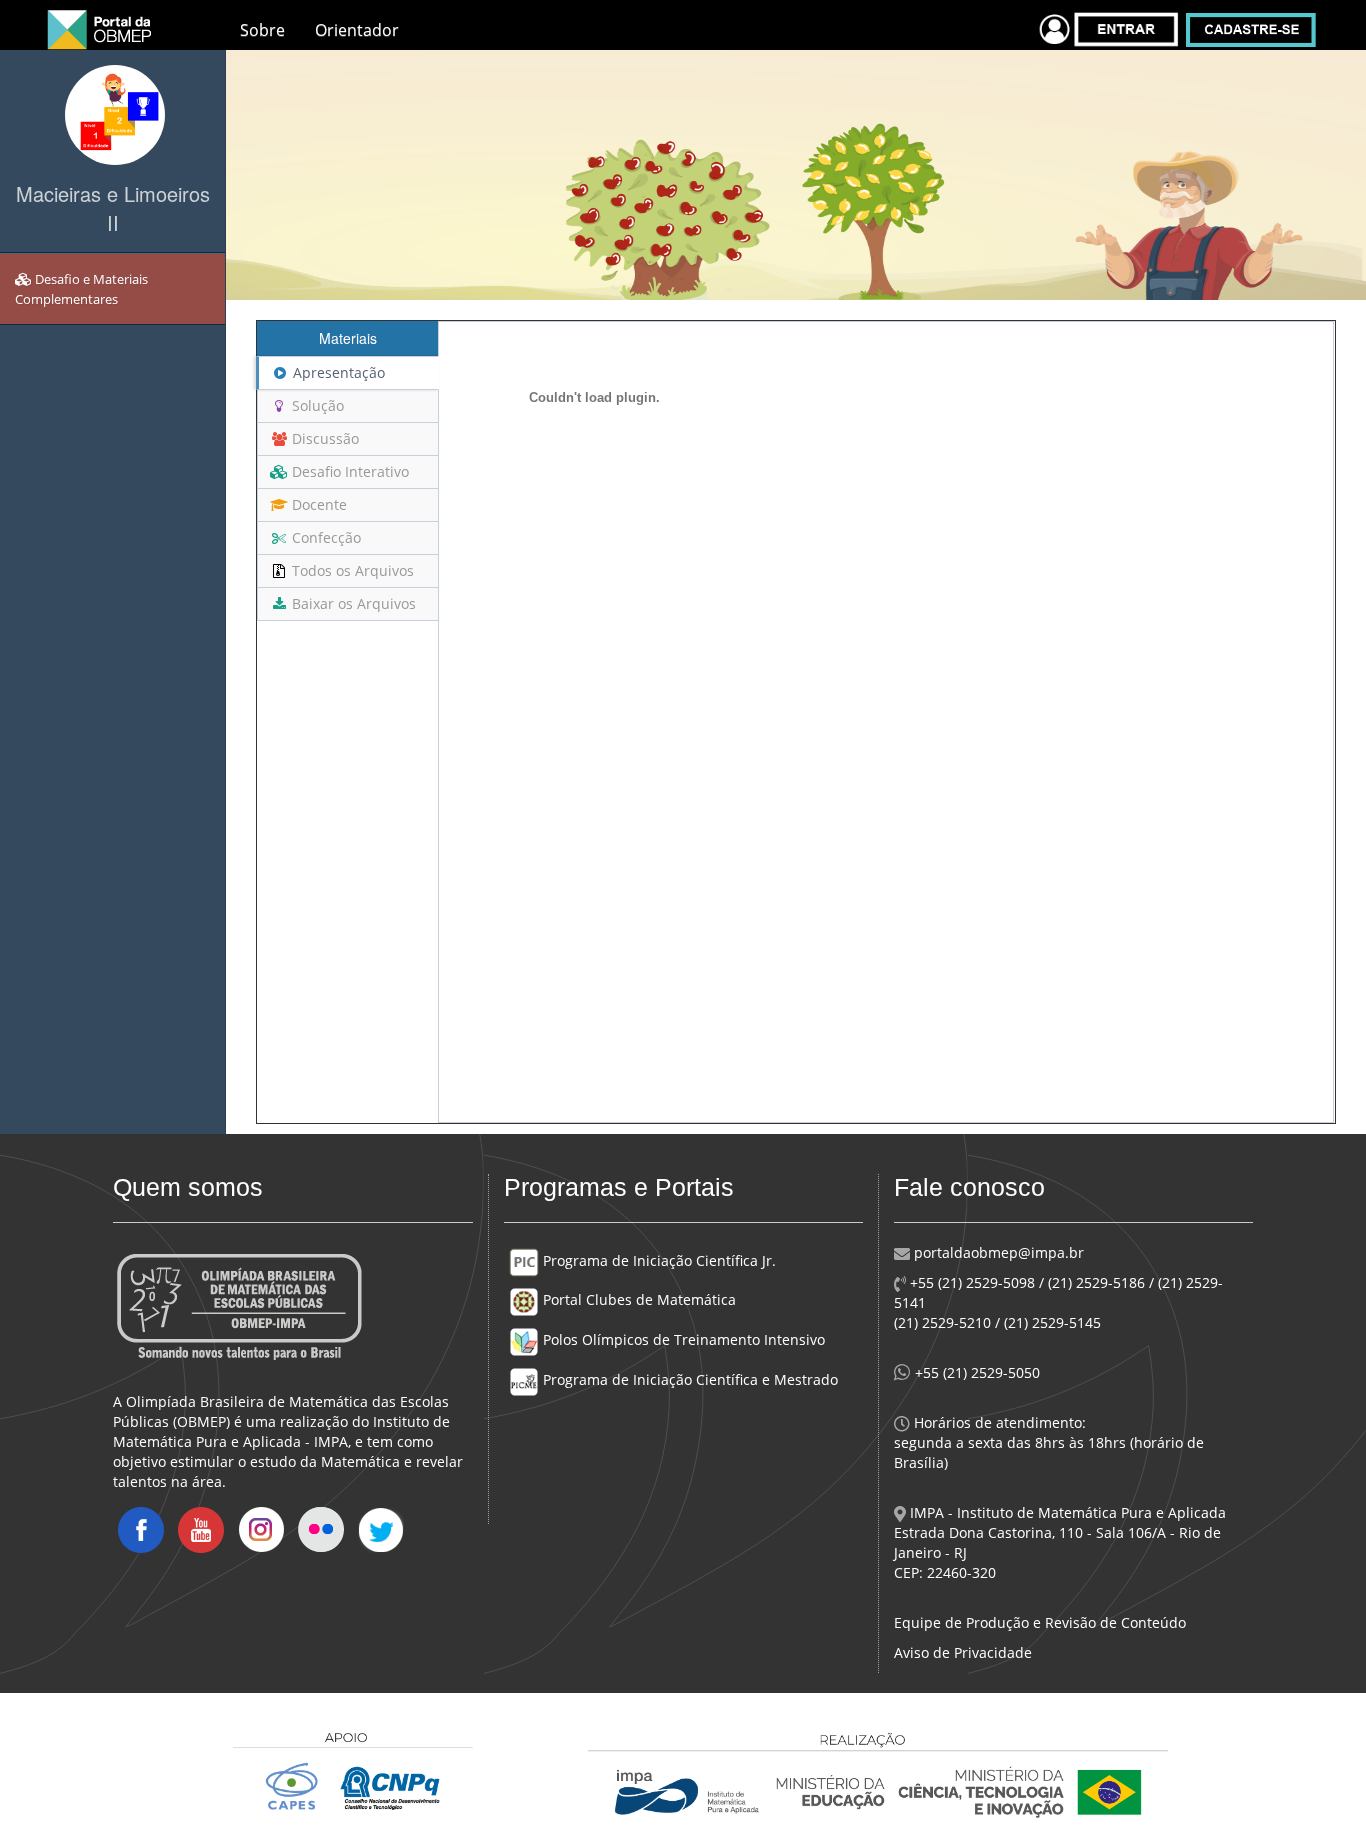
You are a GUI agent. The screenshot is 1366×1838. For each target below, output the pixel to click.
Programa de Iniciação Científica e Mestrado (688, 1379)
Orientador (357, 30)
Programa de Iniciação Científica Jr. (657, 1260)
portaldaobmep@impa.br (997, 1252)
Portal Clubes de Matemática (637, 1299)
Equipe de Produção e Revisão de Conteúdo (1040, 1622)
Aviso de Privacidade (963, 1652)
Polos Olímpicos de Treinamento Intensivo (682, 1339)
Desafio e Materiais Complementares (81, 289)
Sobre (262, 30)
